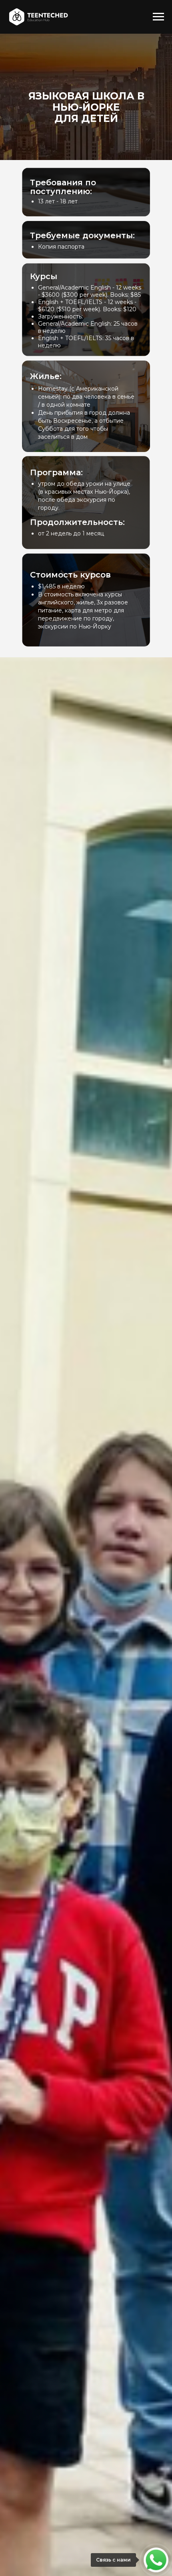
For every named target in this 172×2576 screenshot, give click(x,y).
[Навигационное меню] (158, 17)
